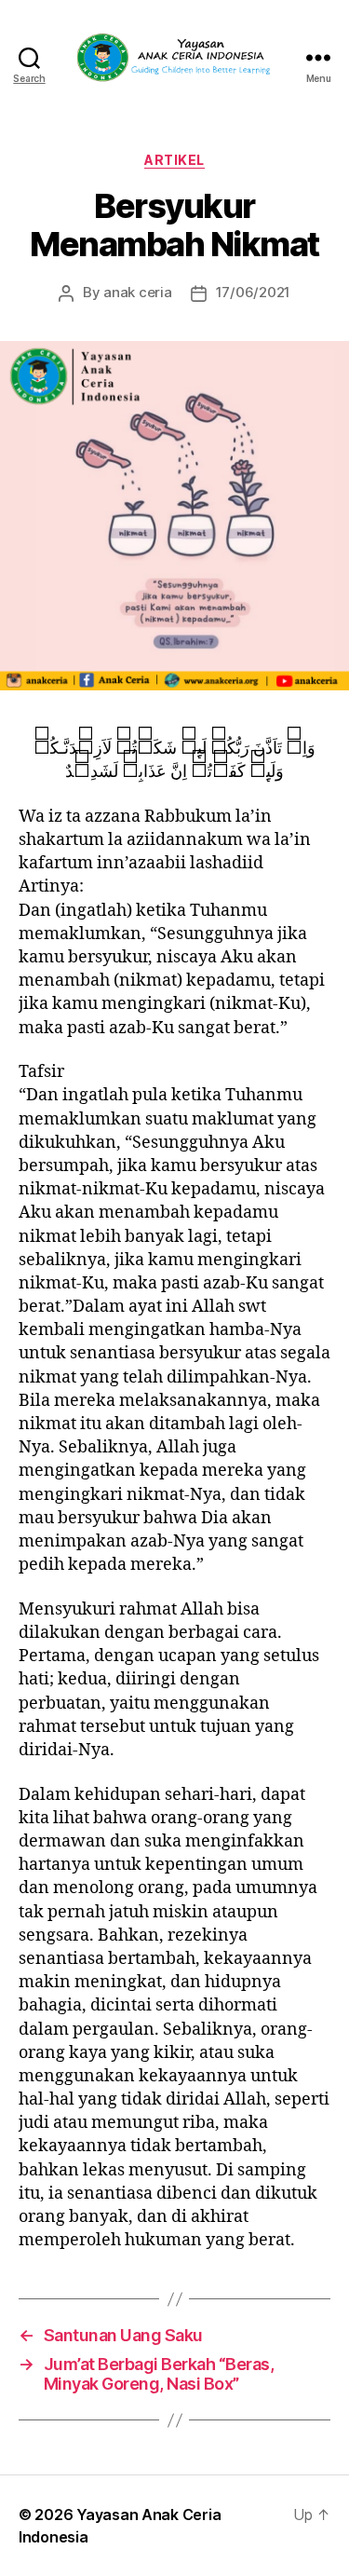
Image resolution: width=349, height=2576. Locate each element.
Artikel (174, 160)
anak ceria (137, 292)
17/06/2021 (253, 292)
